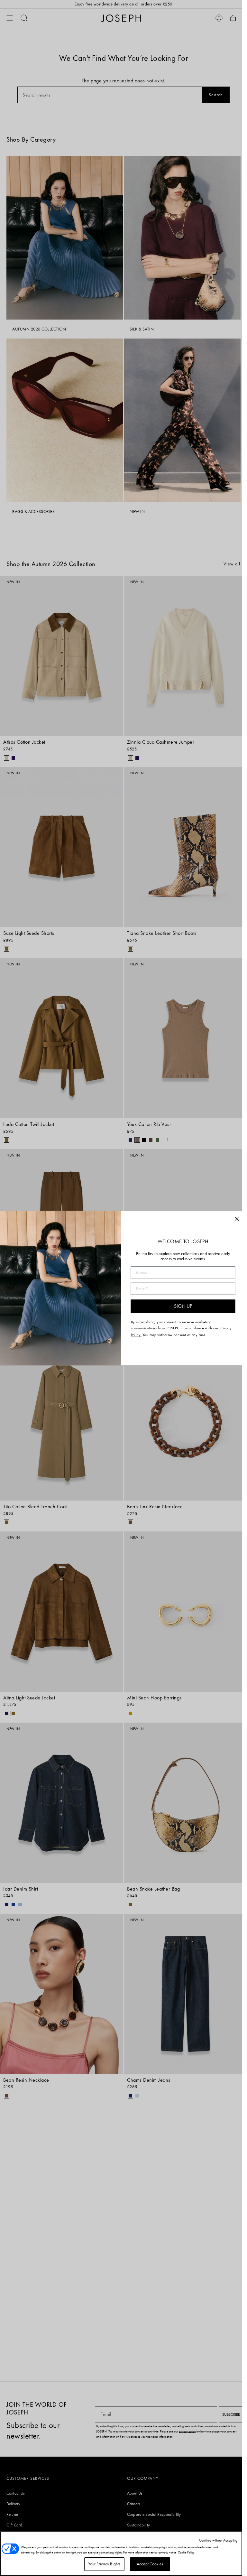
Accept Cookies (150, 2564)
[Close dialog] (237, 1219)
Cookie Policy (186, 2552)
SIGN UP (183, 1306)
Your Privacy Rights (104, 2564)
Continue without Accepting (218, 2540)
